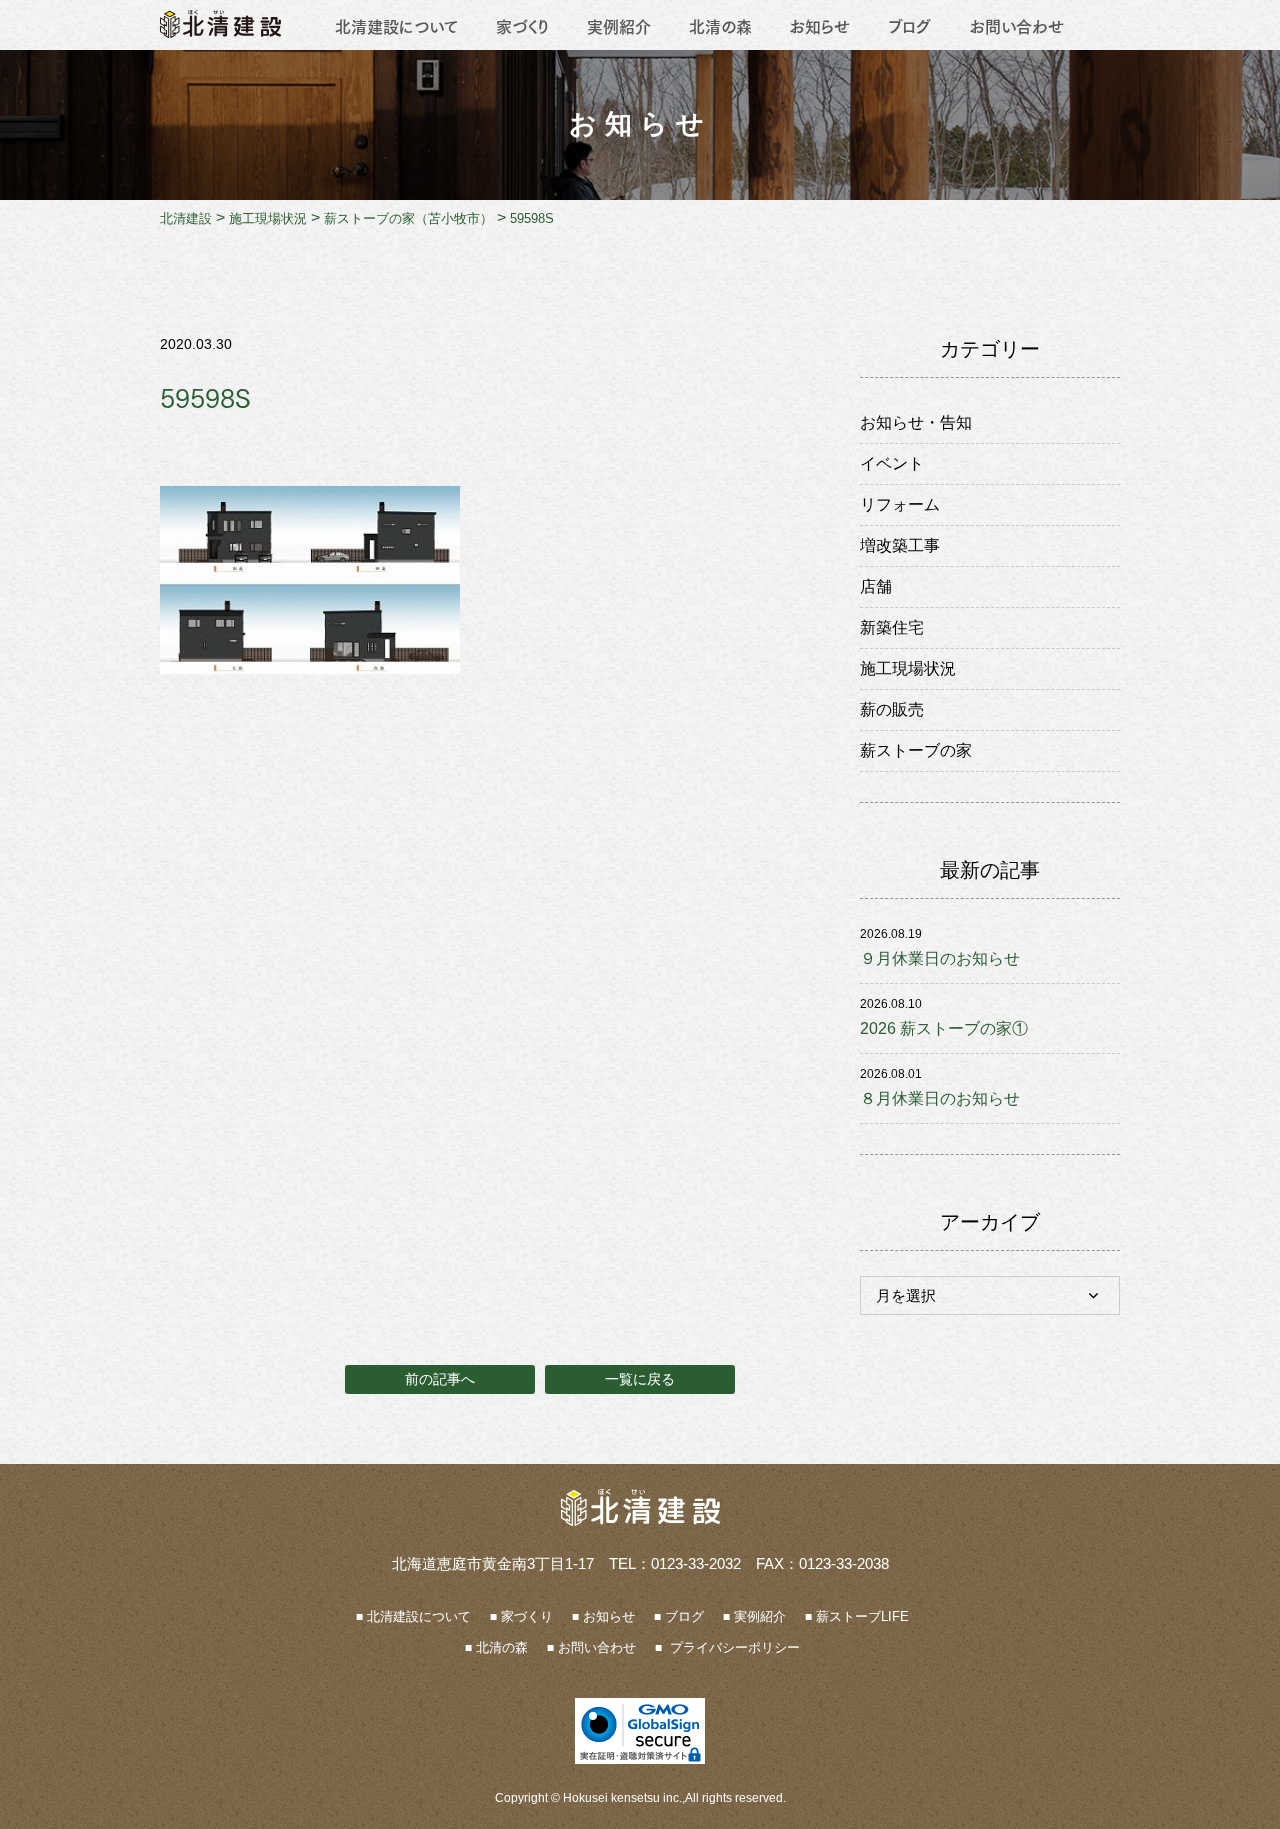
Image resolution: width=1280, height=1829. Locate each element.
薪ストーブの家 (916, 750)
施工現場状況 (908, 668)
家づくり (522, 25)
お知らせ (819, 25)
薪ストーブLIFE (862, 1616)
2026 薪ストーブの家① (944, 1028)
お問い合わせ (1016, 25)
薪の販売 (892, 709)
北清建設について (396, 25)
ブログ (909, 25)
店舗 (876, 586)
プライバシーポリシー (733, 1647)
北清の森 (720, 25)
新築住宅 (892, 627)
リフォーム (900, 504)
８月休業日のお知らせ (940, 1098)
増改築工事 (900, 545)
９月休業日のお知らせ (940, 958)
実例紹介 (619, 25)
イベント (892, 463)
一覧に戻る (640, 1379)
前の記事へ (440, 1379)
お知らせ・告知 (916, 422)
